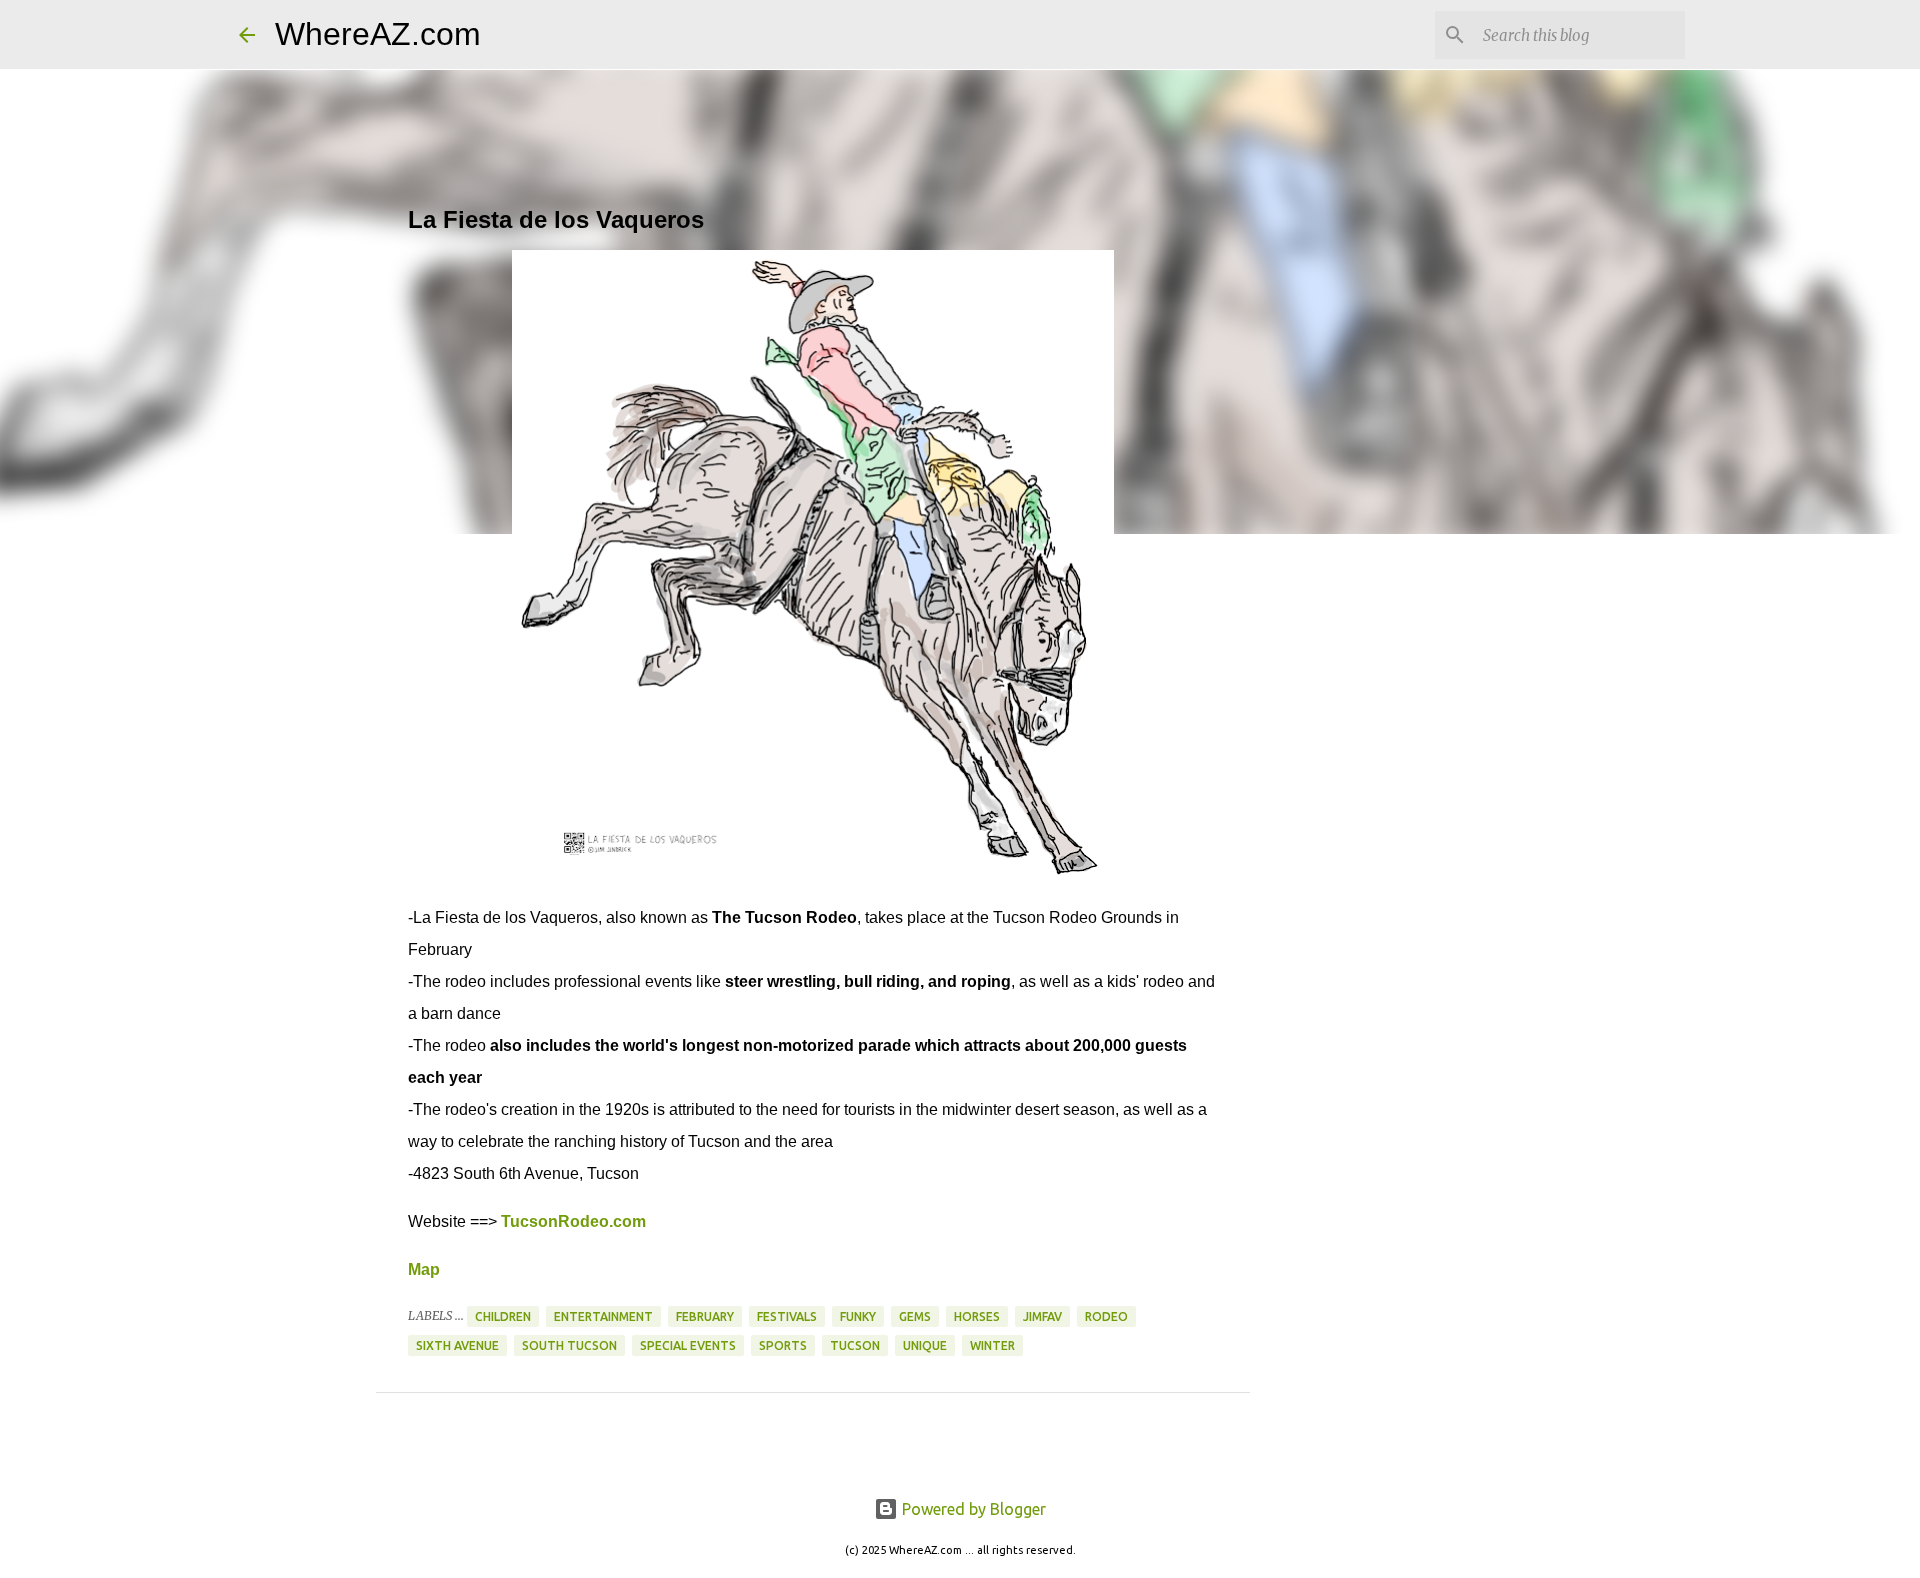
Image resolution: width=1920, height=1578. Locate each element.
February (705, 1316)
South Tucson (569, 1345)
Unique (925, 1345)
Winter (992, 1345)
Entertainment (603, 1316)
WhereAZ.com (378, 34)
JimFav (1042, 1316)
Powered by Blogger (972, 1509)
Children (503, 1316)
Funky (858, 1316)
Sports (783, 1345)
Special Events (688, 1345)
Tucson (855, 1345)
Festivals (787, 1316)
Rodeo (1106, 1316)
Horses (977, 1316)
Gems (915, 1316)
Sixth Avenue (457, 1345)
